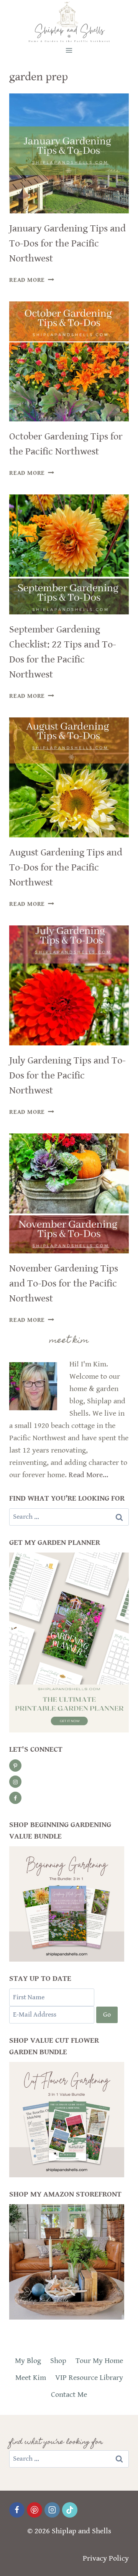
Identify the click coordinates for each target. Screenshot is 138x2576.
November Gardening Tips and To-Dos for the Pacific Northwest (64, 1283)
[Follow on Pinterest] (15, 1766)
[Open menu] (69, 50)
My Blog (28, 2361)
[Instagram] (52, 2510)
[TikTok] (70, 2510)
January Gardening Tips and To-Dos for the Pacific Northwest (67, 243)
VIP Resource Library (89, 2378)
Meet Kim (31, 2378)
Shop (58, 2361)
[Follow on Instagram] (15, 1782)
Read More (32, 280)
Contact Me (69, 2395)
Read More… (88, 1475)
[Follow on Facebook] (15, 1798)
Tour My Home (99, 2361)
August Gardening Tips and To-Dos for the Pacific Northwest (66, 867)
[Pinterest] (34, 2510)
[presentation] (69, 153)
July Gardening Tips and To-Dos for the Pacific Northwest (67, 1075)
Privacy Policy (106, 2559)
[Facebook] (17, 2510)
